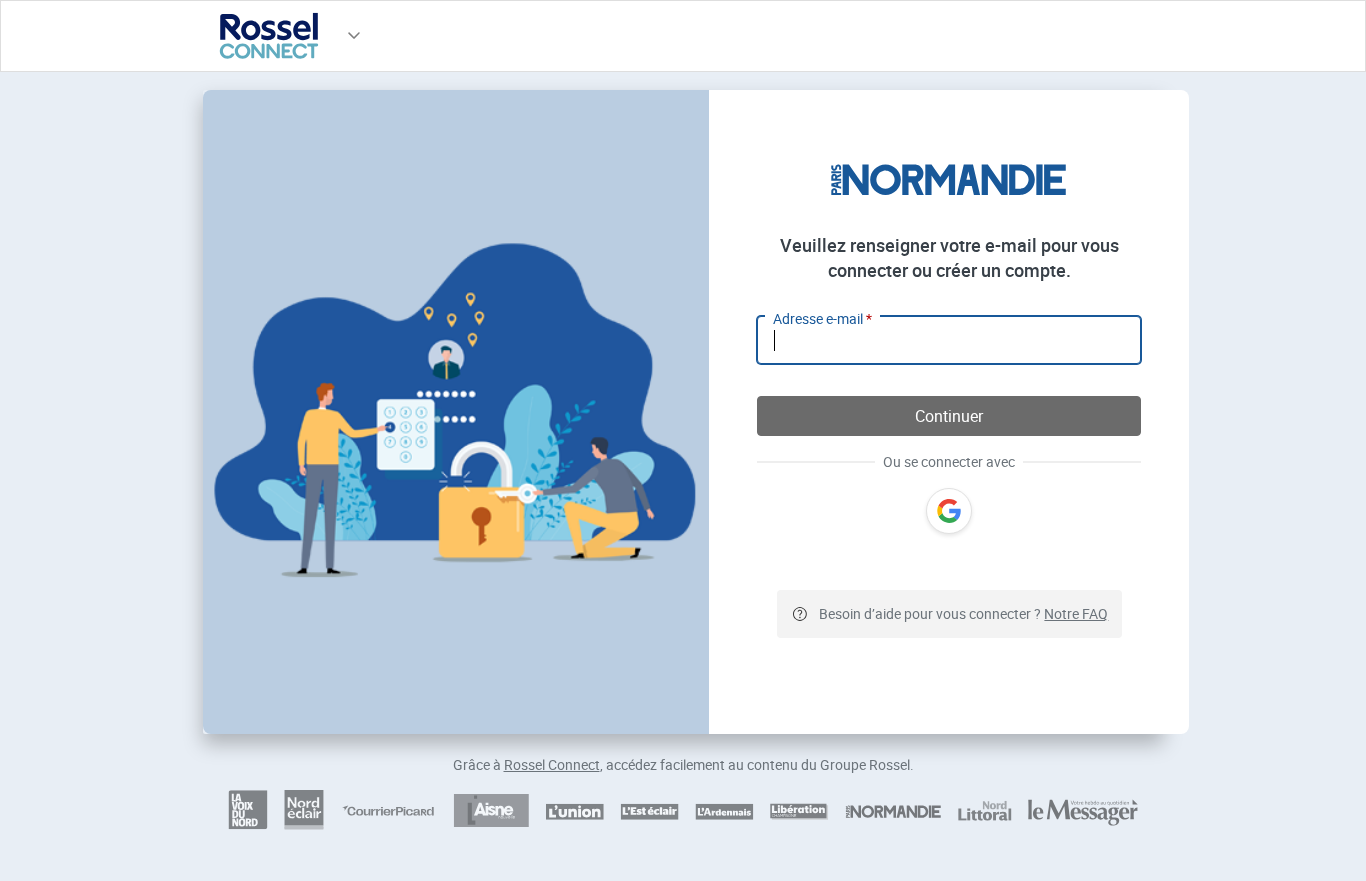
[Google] (949, 511)
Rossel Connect (552, 764)
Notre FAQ (1076, 613)
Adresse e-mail (822, 318)
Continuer (949, 416)
